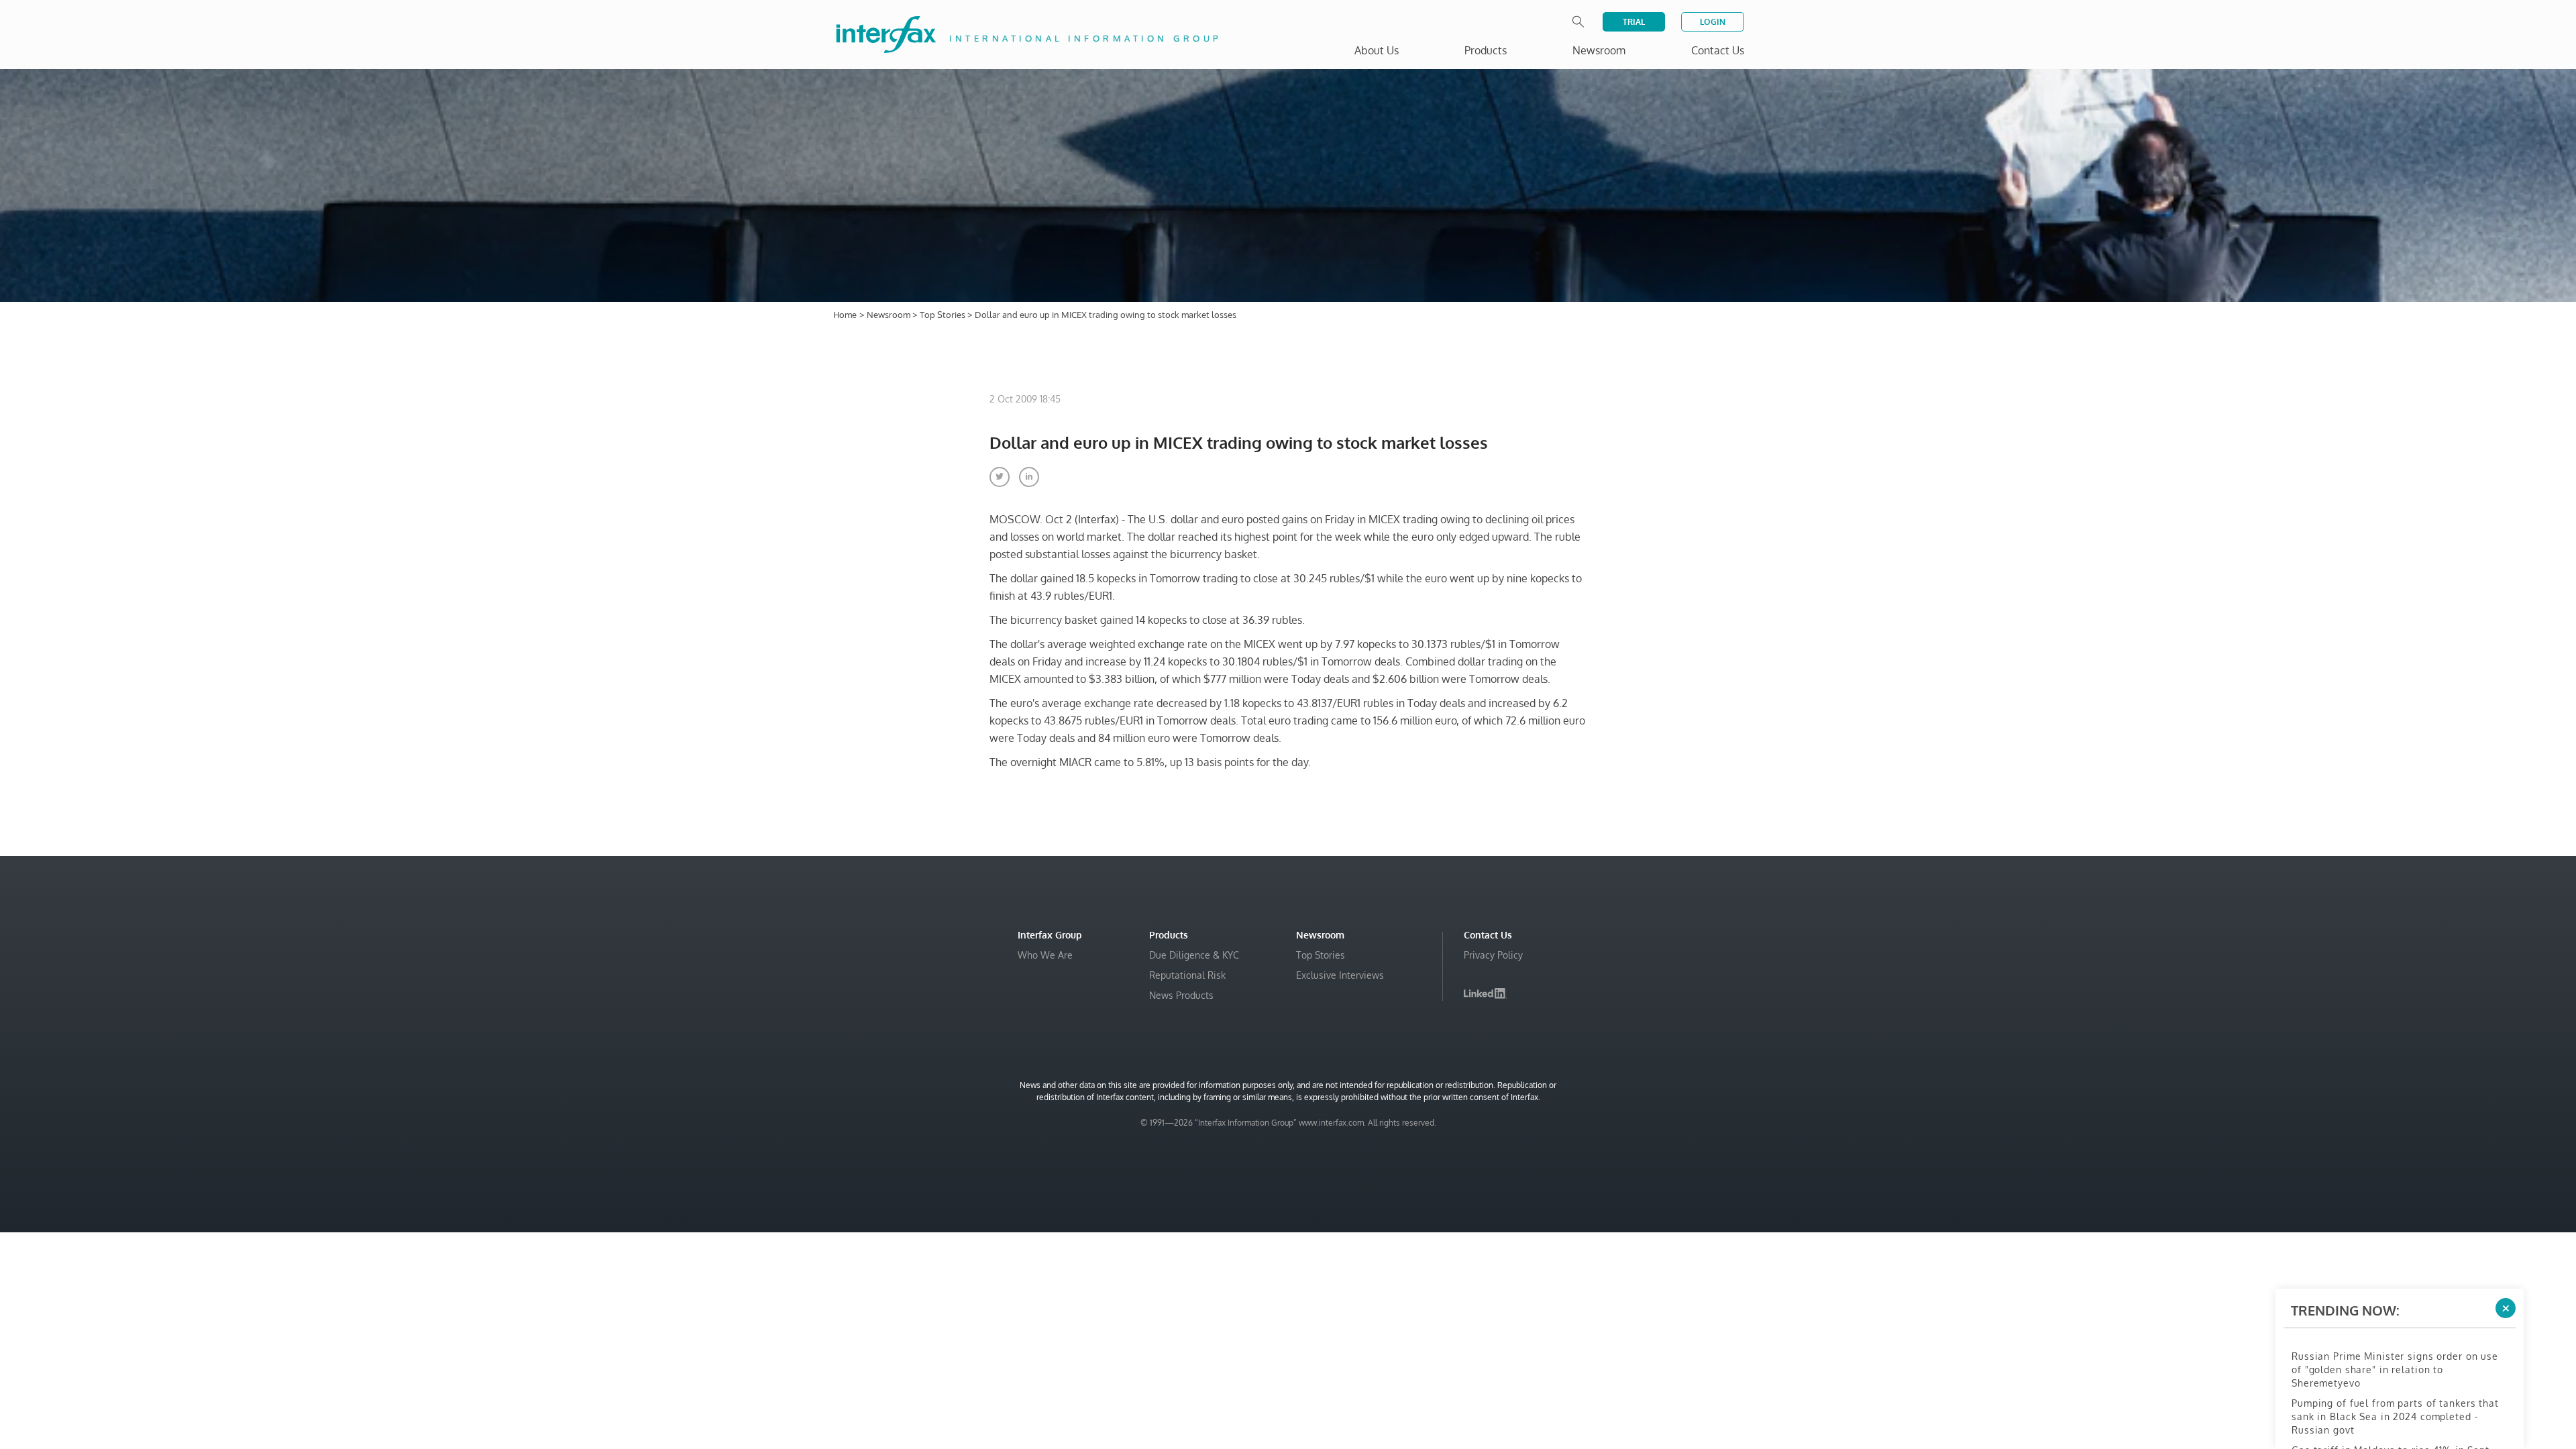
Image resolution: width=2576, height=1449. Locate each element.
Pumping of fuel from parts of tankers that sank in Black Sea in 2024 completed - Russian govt (2395, 1373)
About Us (1377, 50)
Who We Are (1045, 955)
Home (845, 315)
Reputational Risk (1187, 975)
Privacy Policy (1493, 955)
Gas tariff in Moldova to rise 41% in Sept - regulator (2394, 1413)
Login (1713, 22)
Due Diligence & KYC (1194, 955)
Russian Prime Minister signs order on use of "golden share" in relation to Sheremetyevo (2395, 1326)
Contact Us (1718, 50)
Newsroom (890, 315)
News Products (1181, 995)
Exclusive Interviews (1340, 975)
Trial (1634, 22)
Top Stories (944, 315)
